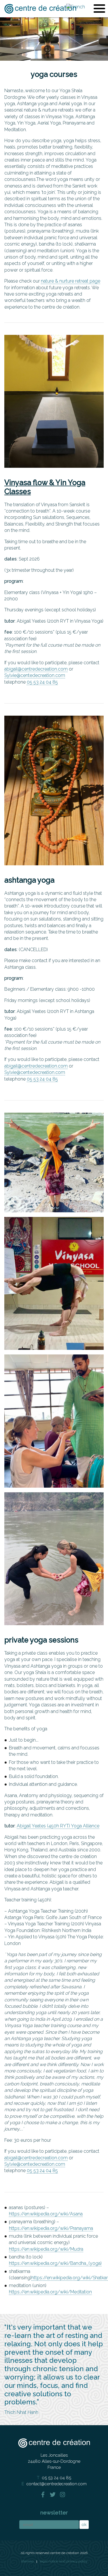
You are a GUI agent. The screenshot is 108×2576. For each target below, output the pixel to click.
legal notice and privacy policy (64, 2561)
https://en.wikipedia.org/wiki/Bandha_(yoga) (55, 2263)
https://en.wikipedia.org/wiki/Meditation (50, 2292)
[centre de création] (40, 9)
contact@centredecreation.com (57, 2484)
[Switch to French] (76, 7)
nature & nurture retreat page (71, 281)
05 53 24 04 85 (42, 682)
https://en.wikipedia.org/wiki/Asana (46, 2214)
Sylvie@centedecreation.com (35, 675)
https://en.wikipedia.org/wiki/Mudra (46, 2249)
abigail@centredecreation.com (36, 669)
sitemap (27, 2561)
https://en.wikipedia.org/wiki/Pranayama (51, 2228)
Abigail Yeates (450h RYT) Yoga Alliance (58, 1826)
